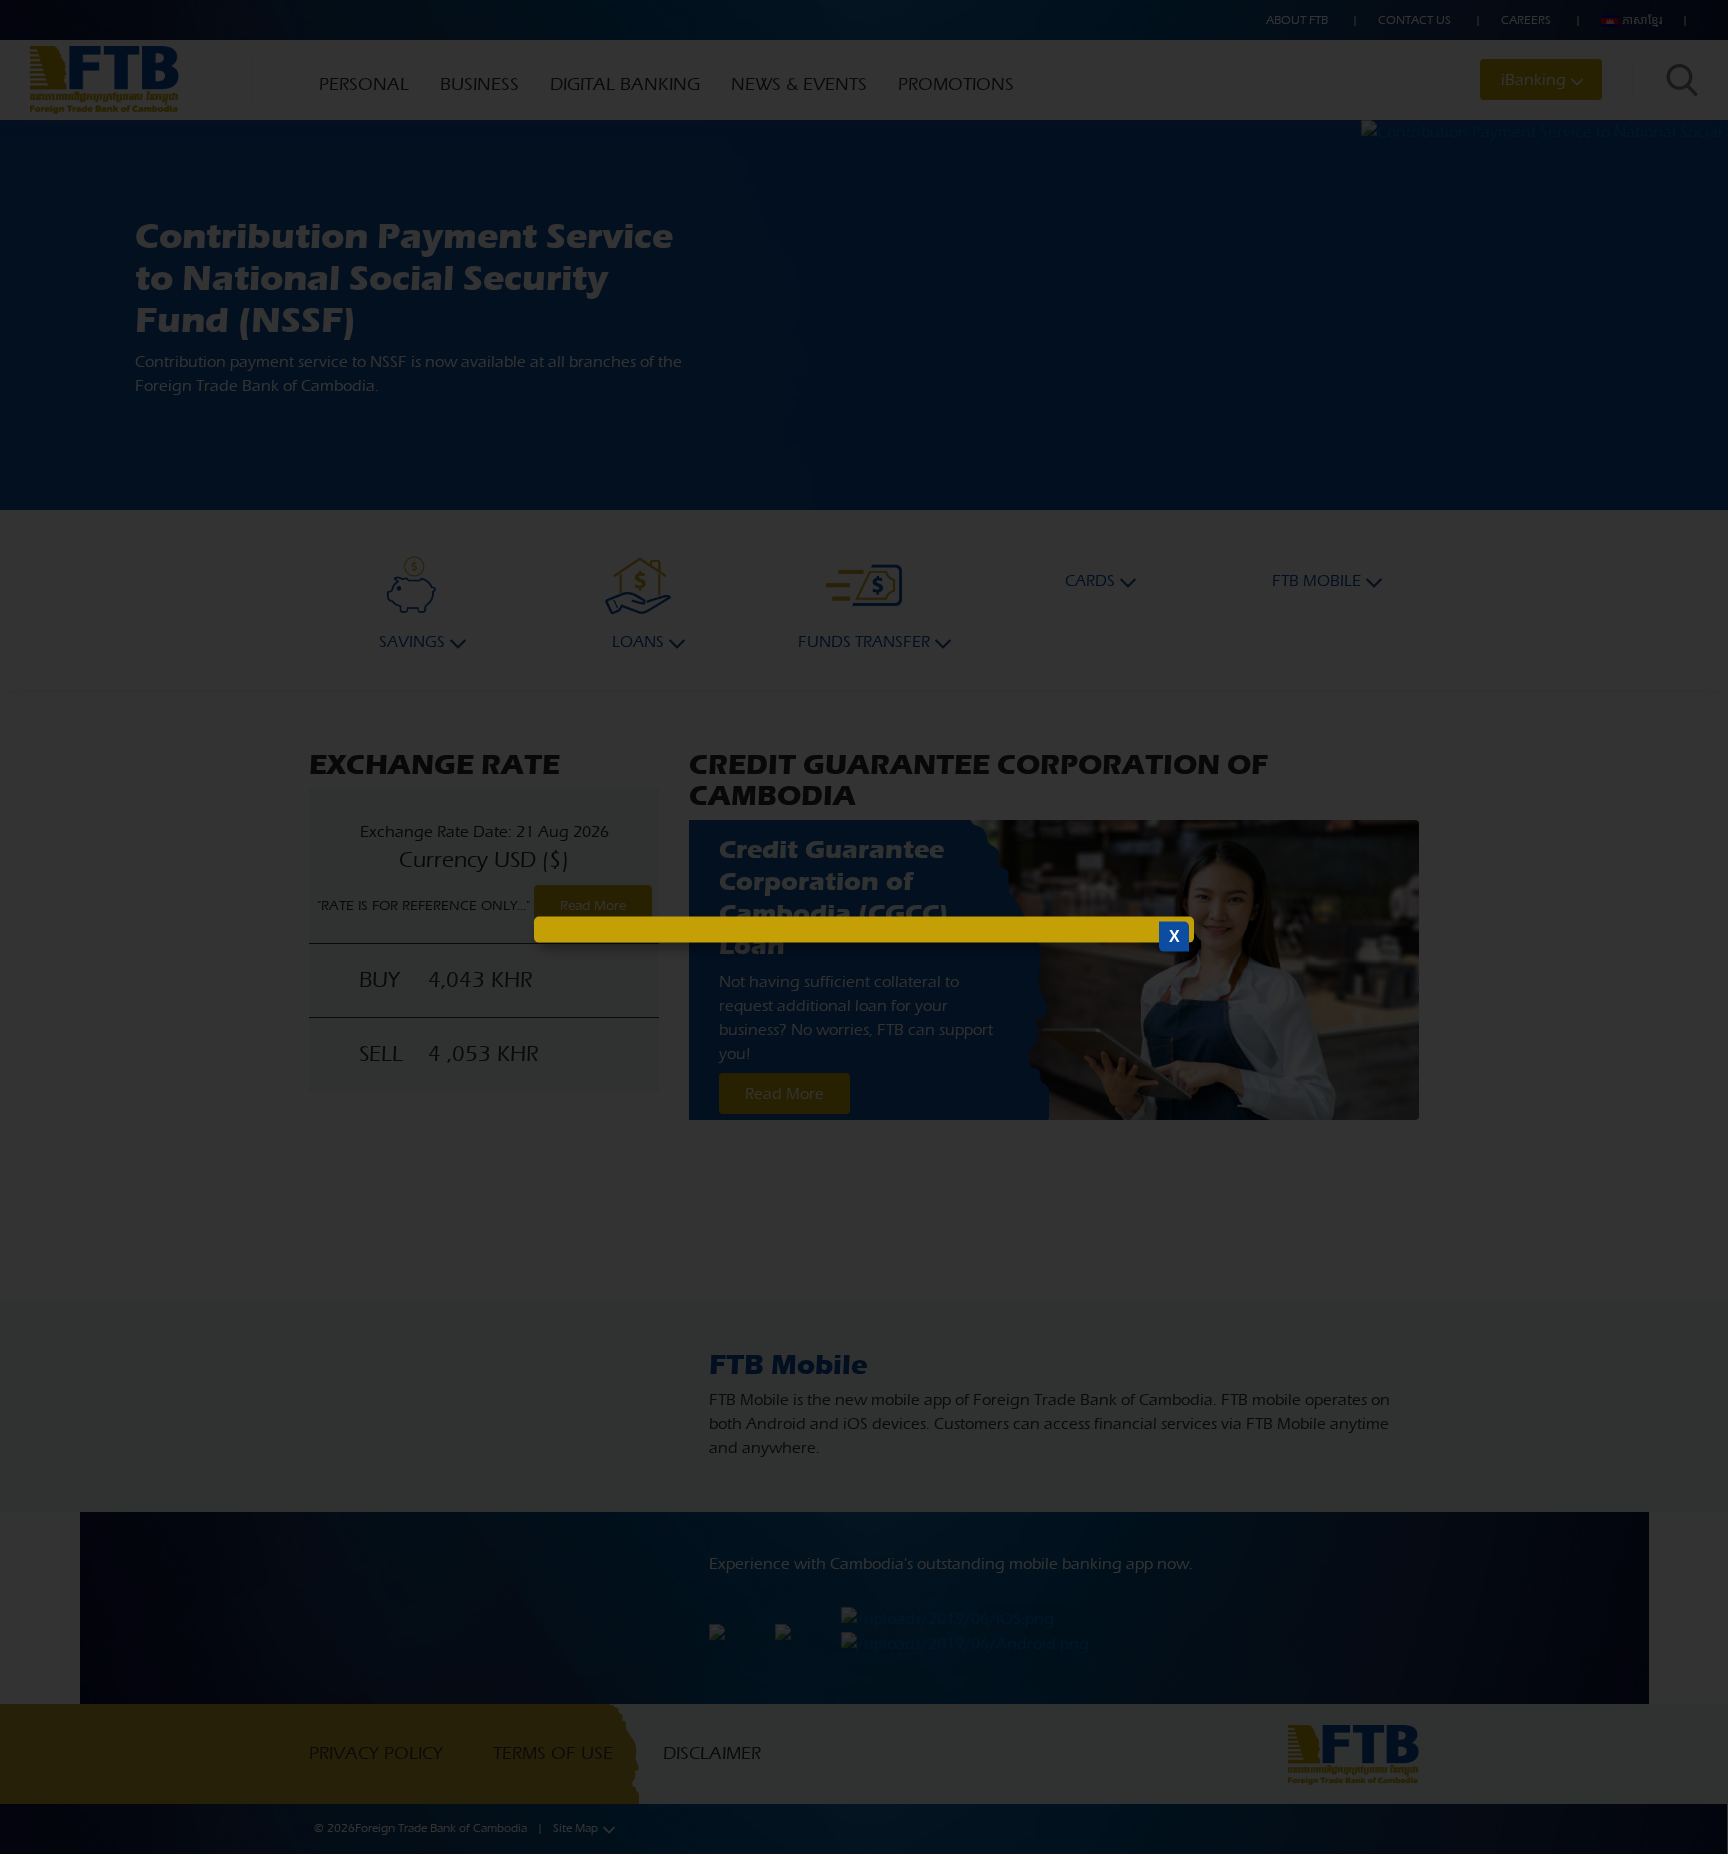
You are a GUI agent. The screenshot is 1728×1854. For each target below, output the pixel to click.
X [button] (1174, 936)
